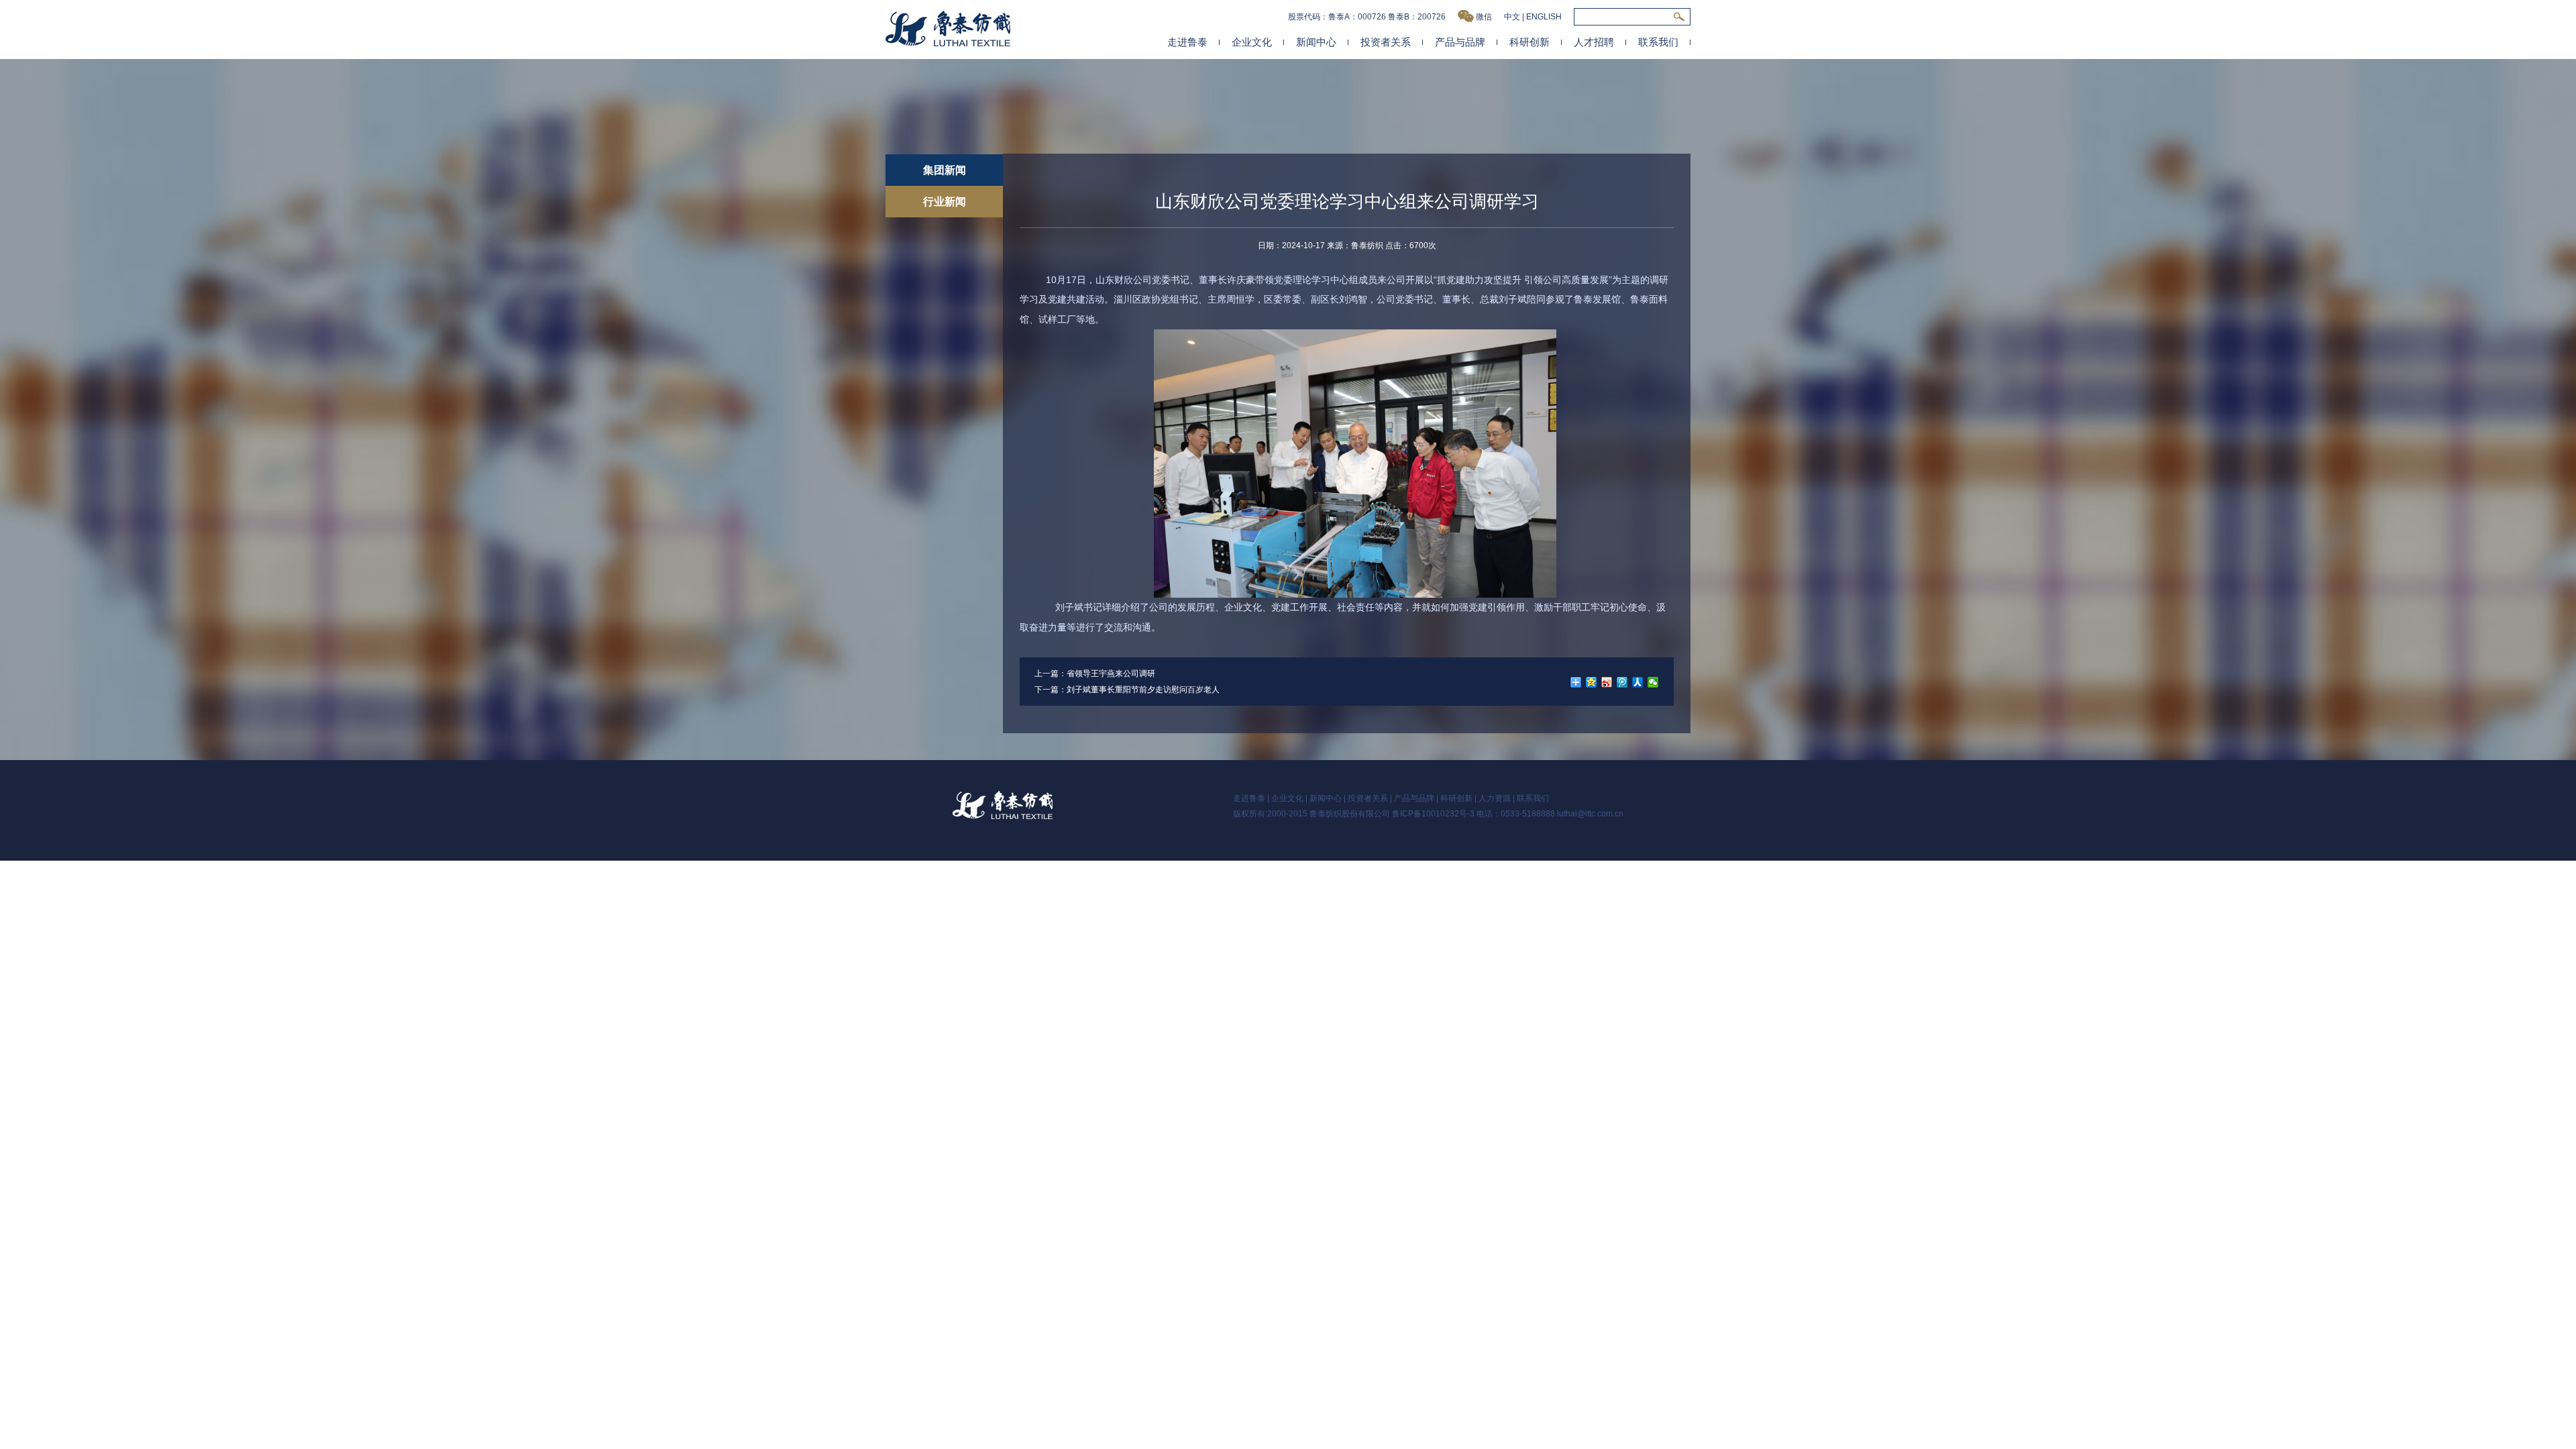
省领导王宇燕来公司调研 (1111, 674)
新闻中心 (1316, 42)
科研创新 (1529, 42)
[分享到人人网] (1638, 682)
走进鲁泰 (1187, 42)
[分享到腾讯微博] (1622, 682)
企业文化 (1252, 42)
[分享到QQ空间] (1592, 682)
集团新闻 (945, 170)
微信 (1484, 17)
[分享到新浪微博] (1607, 682)
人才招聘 (1594, 42)
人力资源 (1495, 798)
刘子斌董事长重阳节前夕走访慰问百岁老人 (1143, 690)
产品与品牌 (1460, 42)
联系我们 (1658, 42)
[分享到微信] (1653, 682)
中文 (1512, 17)
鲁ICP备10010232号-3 (1433, 814)
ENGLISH (1544, 17)
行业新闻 (945, 202)
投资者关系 (1386, 42)
